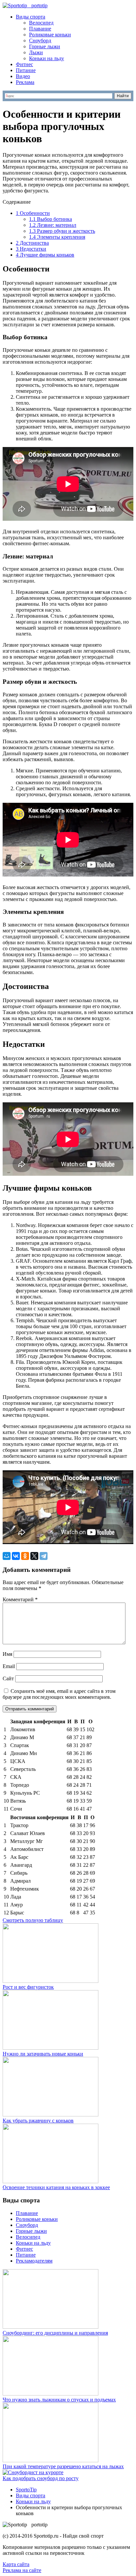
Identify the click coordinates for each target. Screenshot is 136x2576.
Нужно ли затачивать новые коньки (43, 2054)
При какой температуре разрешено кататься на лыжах (63, 2466)
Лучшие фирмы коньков (45, 255)
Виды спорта (31, 17)
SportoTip (26, 2490)
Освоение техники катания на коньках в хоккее (56, 2187)
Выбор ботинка (51, 219)
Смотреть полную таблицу (33, 1920)
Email (9, 1666)
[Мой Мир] (7, 1556)
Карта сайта (16, 2564)
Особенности (33, 213)
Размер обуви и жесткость (62, 231)
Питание (26, 70)
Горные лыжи (45, 46)
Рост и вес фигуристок (28, 1987)
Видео (23, 76)
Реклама (25, 82)
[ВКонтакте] (16, 1556)
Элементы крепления (57, 237)
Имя (7, 1654)
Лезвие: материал (53, 225)
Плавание (40, 29)
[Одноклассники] (25, 1556)
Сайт (8, 1678)
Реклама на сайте (22, 2570)
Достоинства (32, 243)
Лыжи (36, 52)
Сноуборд (40, 41)
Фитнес (24, 64)
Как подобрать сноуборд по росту (41, 2478)
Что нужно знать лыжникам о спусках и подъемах (59, 2400)
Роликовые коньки (50, 35)
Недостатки (31, 249)
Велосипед (41, 23)
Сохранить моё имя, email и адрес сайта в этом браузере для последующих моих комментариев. (59, 1694)
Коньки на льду (47, 58)
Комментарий (20, 1599)
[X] (34, 1556)
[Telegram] (44, 1556)
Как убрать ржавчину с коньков (38, 2121)
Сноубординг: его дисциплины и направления (55, 2333)
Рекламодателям (34, 2261)
